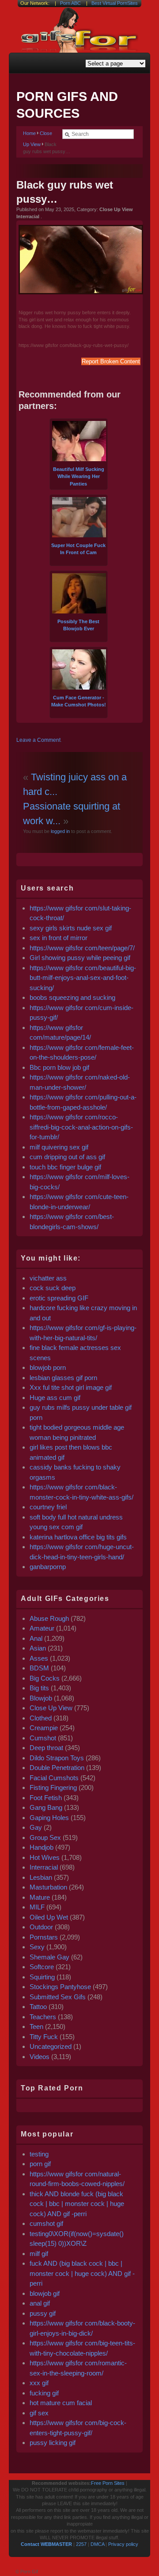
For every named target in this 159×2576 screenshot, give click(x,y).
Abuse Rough (49, 1618)
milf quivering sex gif (59, 1147)
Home (29, 133)
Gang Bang (46, 1807)
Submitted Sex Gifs (58, 1997)
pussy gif (43, 2313)
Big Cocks (45, 1678)
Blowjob (41, 1698)
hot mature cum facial (61, 2403)
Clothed (41, 1718)
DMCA (97, 2544)
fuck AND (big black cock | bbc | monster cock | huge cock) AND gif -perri (82, 2273)
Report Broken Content (111, 361)
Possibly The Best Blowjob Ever (78, 625)
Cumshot (43, 1738)
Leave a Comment (38, 740)
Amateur (42, 1628)
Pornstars (44, 1937)
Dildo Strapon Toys (57, 1758)
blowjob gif (45, 2293)
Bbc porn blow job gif (59, 1067)
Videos (40, 2057)
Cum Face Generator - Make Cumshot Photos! (79, 701)
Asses (39, 1658)
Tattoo (38, 2007)
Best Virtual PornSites (115, 3)
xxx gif (39, 2383)
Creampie (44, 1728)
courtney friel (48, 1507)
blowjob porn (48, 1367)
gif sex (39, 2413)
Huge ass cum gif (55, 1398)
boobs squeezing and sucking (72, 997)
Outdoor (41, 1927)
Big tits (39, 1688)
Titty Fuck (44, 2037)
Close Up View (51, 1708)
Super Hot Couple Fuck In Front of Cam (78, 549)
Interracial (44, 1867)
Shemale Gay (49, 1957)
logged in (60, 831)
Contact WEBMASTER (46, 2544)
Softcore (42, 1967)
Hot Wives (45, 1857)
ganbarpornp (48, 1567)
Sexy (37, 1947)
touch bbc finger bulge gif (65, 1167)
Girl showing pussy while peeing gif (80, 958)
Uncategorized (51, 2046)
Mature (40, 1897)
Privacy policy (123, 2544)
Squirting (42, 1977)
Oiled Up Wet (49, 1917)
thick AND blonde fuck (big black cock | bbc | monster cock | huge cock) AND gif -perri (77, 2204)
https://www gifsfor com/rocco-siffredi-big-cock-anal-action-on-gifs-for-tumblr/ (81, 1127)
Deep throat (46, 1748)
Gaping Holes (49, 1818)
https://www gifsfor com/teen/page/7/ (82, 948)
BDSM (39, 1668)
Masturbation (48, 1887)
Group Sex (45, 1838)
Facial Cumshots (54, 1778)
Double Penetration (57, 1768)
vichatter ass (48, 1278)
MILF (37, 1907)
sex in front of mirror (59, 938)
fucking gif (44, 2393)
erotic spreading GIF (59, 1298)
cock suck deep (53, 1288)
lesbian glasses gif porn (63, 1378)
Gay (36, 1827)
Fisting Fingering (53, 1787)
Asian (38, 1648)
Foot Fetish (46, 1798)
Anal (36, 1638)
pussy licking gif (53, 2443)
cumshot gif (46, 2223)
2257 (81, 2544)
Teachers (43, 2017)
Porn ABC (70, 3)
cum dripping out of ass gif (67, 1157)
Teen (36, 2026)
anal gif (40, 2303)
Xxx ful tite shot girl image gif (71, 1387)
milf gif (39, 2254)
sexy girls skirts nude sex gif (71, 928)
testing (39, 2154)
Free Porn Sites (108, 2483)
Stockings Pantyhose (60, 1987)
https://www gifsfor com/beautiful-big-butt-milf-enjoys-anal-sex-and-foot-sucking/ (83, 978)
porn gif (40, 2164)
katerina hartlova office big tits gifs (78, 1537)
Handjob (42, 1847)
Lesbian (41, 1877)
